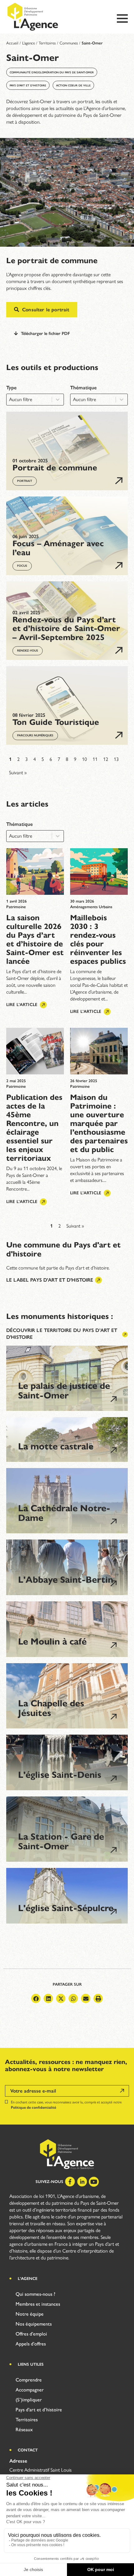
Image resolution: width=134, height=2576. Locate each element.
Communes (69, 43)
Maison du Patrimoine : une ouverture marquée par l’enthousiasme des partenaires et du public (99, 1123)
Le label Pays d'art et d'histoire (50, 1280)
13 (116, 759)
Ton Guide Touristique (56, 722)
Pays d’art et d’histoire (28, 85)
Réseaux (24, 2430)
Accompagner (30, 2390)
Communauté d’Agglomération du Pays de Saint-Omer (52, 72)
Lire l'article (22, 1005)
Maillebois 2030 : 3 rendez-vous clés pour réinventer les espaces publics (98, 939)
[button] (36, 1998)
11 (95, 759)
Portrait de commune (55, 468)
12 (106, 759)
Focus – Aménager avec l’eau (58, 548)
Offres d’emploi (31, 2334)
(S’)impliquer (29, 2400)
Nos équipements (34, 2324)
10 (84, 759)
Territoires (47, 43)
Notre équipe (30, 2314)
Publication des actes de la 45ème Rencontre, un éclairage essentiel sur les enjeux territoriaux (34, 1128)
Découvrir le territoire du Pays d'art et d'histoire (62, 1334)
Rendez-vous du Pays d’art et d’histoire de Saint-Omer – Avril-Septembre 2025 (66, 628)
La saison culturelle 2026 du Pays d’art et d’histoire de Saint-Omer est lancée (35, 939)
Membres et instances (38, 2304)
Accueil (12, 43)
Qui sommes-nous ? (35, 2294)
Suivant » (18, 773)
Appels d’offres (31, 2344)
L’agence (29, 43)
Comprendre (29, 2380)
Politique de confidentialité (33, 2107)
